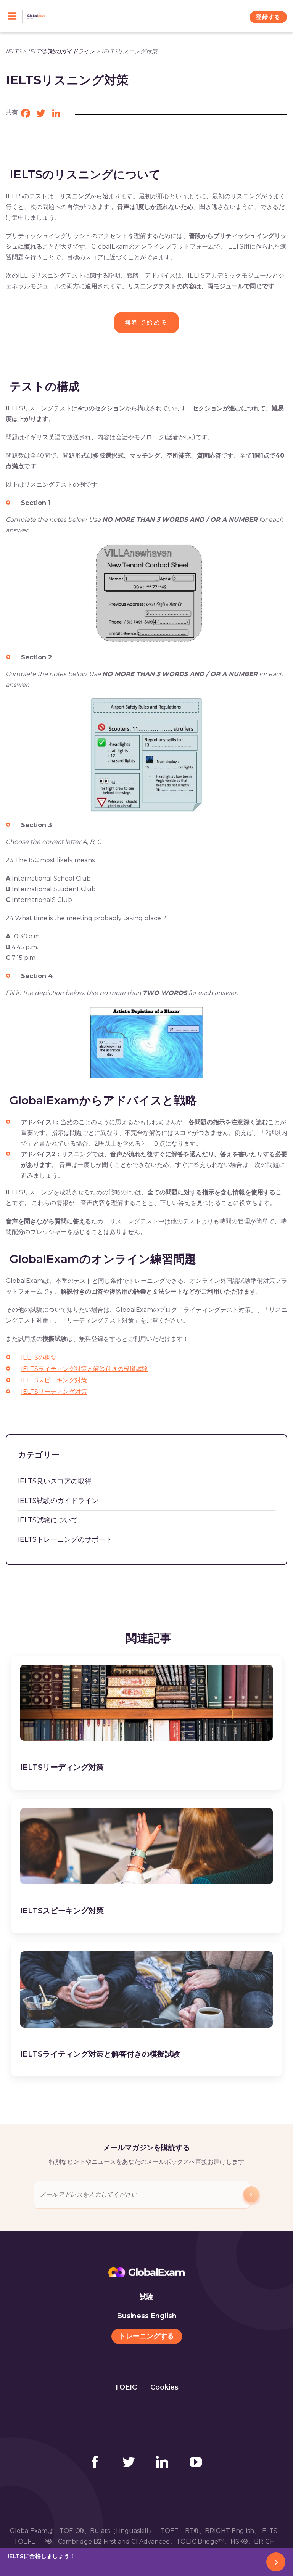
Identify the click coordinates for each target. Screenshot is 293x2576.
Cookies (164, 2387)
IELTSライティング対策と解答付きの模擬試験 (85, 1369)
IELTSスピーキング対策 (54, 1380)
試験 (146, 2297)
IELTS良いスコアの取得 (55, 1481)
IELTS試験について (48, 1520)
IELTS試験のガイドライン (61, 51)
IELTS (14, 51)
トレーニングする (146, 2336)
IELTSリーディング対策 (54, 1392)
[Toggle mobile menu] (15, 17)
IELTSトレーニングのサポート (65, 1539)
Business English (147, 2316)
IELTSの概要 (39, 1357)
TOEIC (126, 2387)
